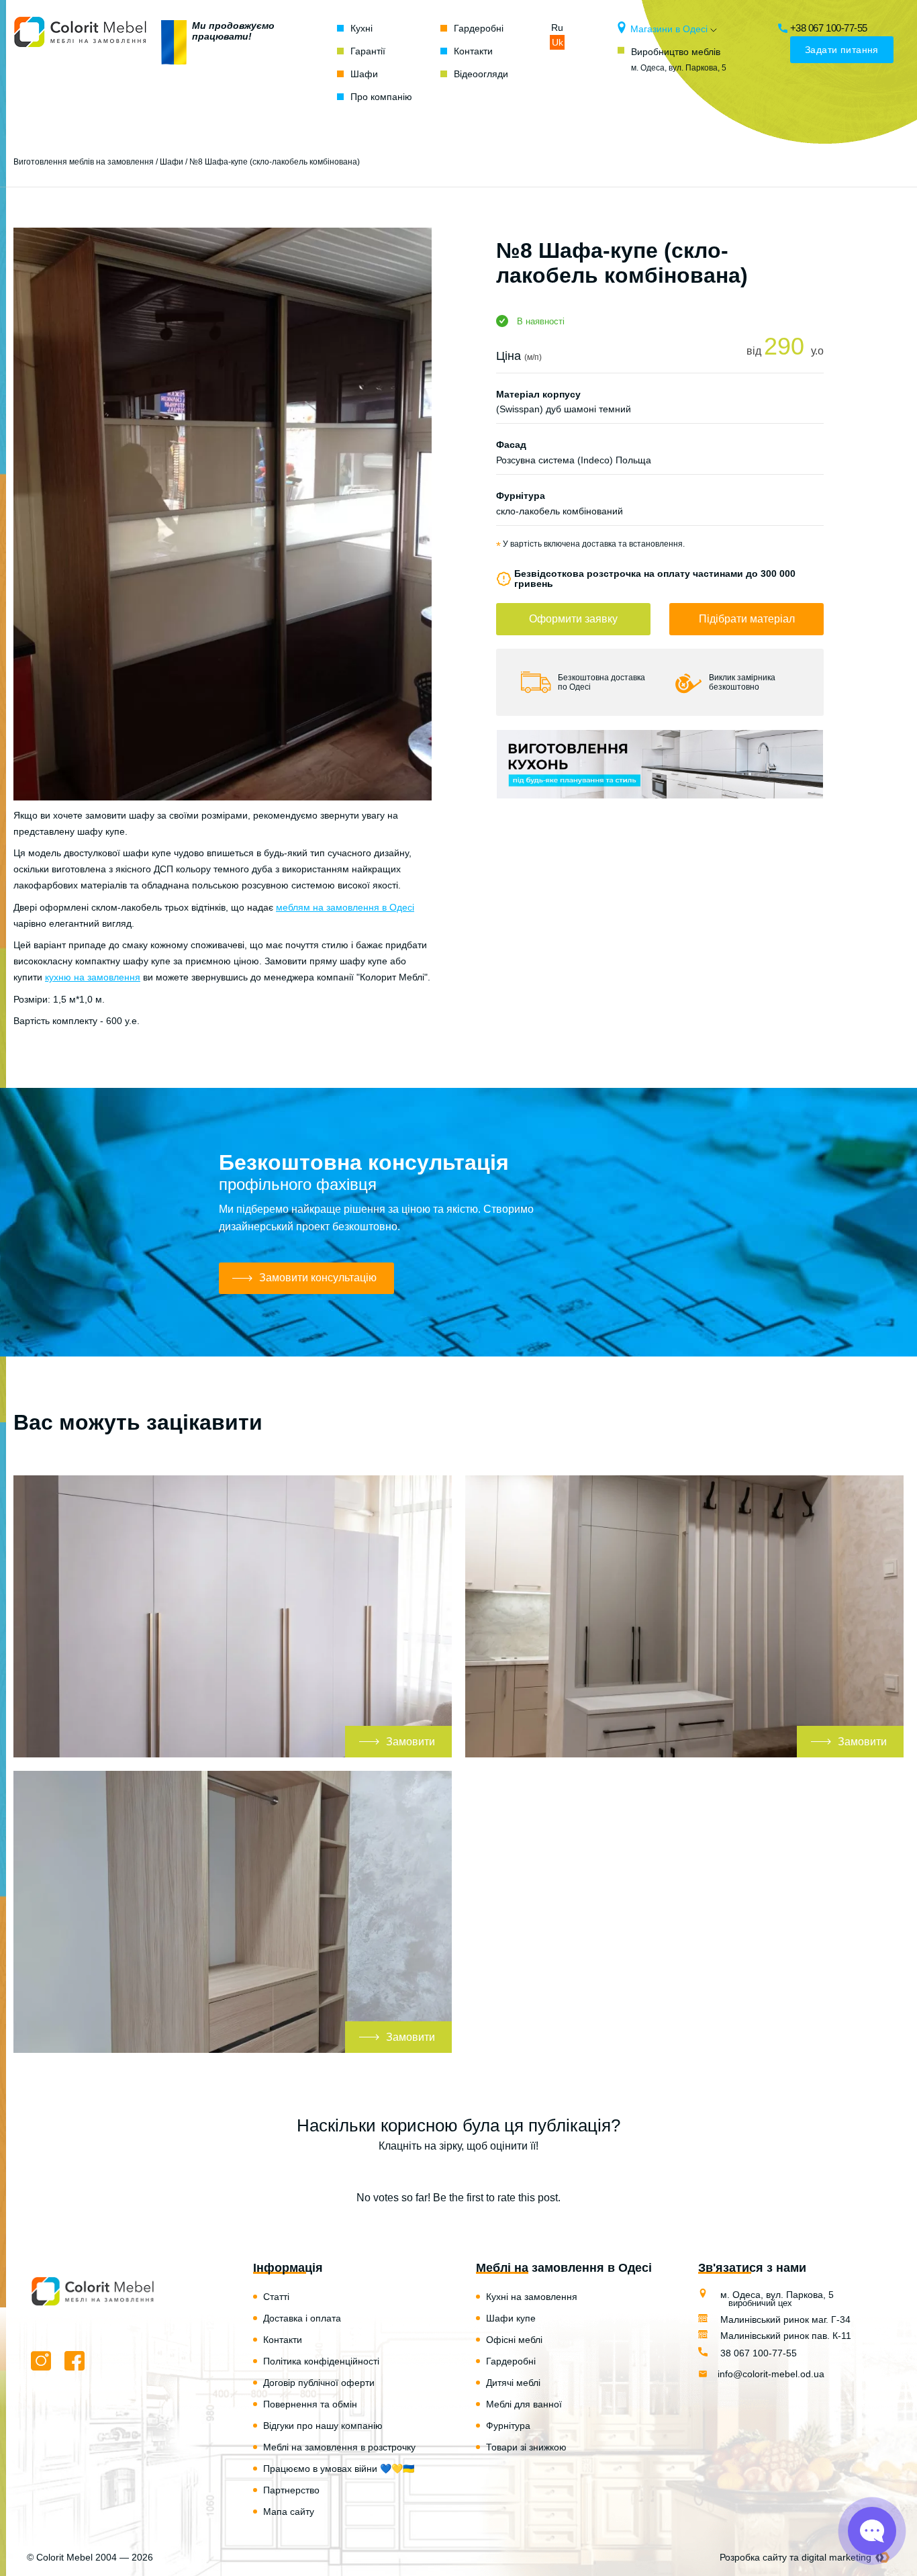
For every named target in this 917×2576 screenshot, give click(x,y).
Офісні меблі (514, 2340)
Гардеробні (479, 28)
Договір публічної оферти (319, 2383)
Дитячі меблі (513, 2383)
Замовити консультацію (318, 1278)
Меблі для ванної (524, 2404)
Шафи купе (511, 2318)
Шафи (364, 74)
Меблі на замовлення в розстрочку (339, 2447)
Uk (558, 42)
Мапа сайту (289, 2512)
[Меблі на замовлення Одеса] (81, 62)
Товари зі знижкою (526, 2447)
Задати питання (842, 50)
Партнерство (291, 2490)
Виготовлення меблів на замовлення (84, 162)
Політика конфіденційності (321, 2361)
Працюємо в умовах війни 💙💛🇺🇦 (339, 2469)
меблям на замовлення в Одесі (345, 907)
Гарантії (368, 51)
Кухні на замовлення (532, 2297)
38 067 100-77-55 (757, 2353)
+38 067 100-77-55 (829, 28)
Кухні (361, 28)
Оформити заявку (573, 619)
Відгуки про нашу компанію (323, 2426)
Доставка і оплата (302, 2318)
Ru (557, 28)
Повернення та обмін (310, 2404)
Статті (276, 2297)
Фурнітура (508, 2426)
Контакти (473, 51)
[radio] (412, 2172)
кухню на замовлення (93, 977)
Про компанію (381, 97)
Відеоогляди (481, 74)
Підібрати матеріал (747, 619)
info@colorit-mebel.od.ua (771, 2374)
